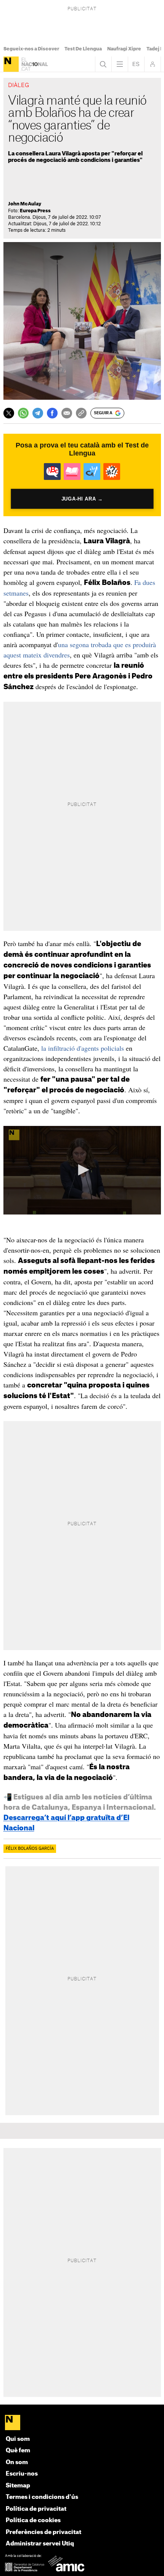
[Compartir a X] (9, 413)
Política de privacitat (36, 2509)
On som (17, 2462)
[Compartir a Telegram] (38, 413)
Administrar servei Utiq (40, 2544)
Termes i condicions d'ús (42, 2497)
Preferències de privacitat (43, 2532)
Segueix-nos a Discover (31, 49)
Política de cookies (33, 2520)
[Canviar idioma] (136, 64)
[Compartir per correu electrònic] (67, 413)
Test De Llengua (83, 49)
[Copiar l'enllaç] (81, 413)
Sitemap (18, 2486)
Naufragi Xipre (124, 49)
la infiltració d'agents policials (83, 1048)
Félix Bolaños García (30, 1849)
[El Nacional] (11, 64)
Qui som (18, 2439)
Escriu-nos (22, 2474)
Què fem (18, 2451)
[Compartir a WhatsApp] (23, 413)
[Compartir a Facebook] (52, 413)
